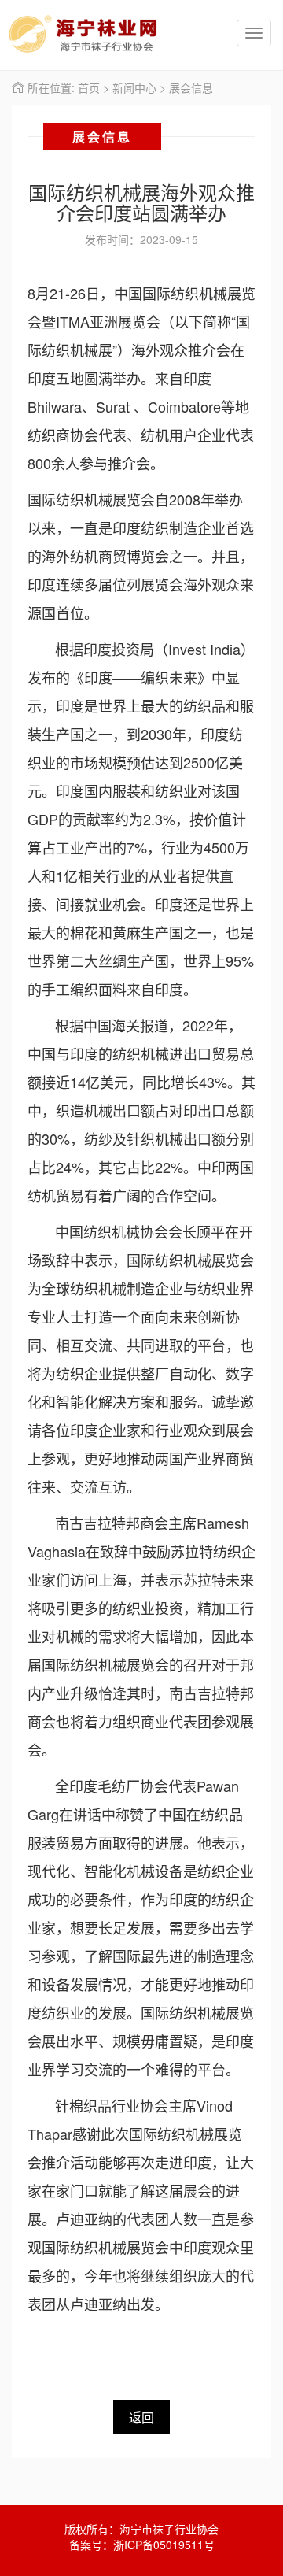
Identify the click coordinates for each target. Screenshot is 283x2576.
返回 (141, 2417)
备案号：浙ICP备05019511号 (142, 2545)
